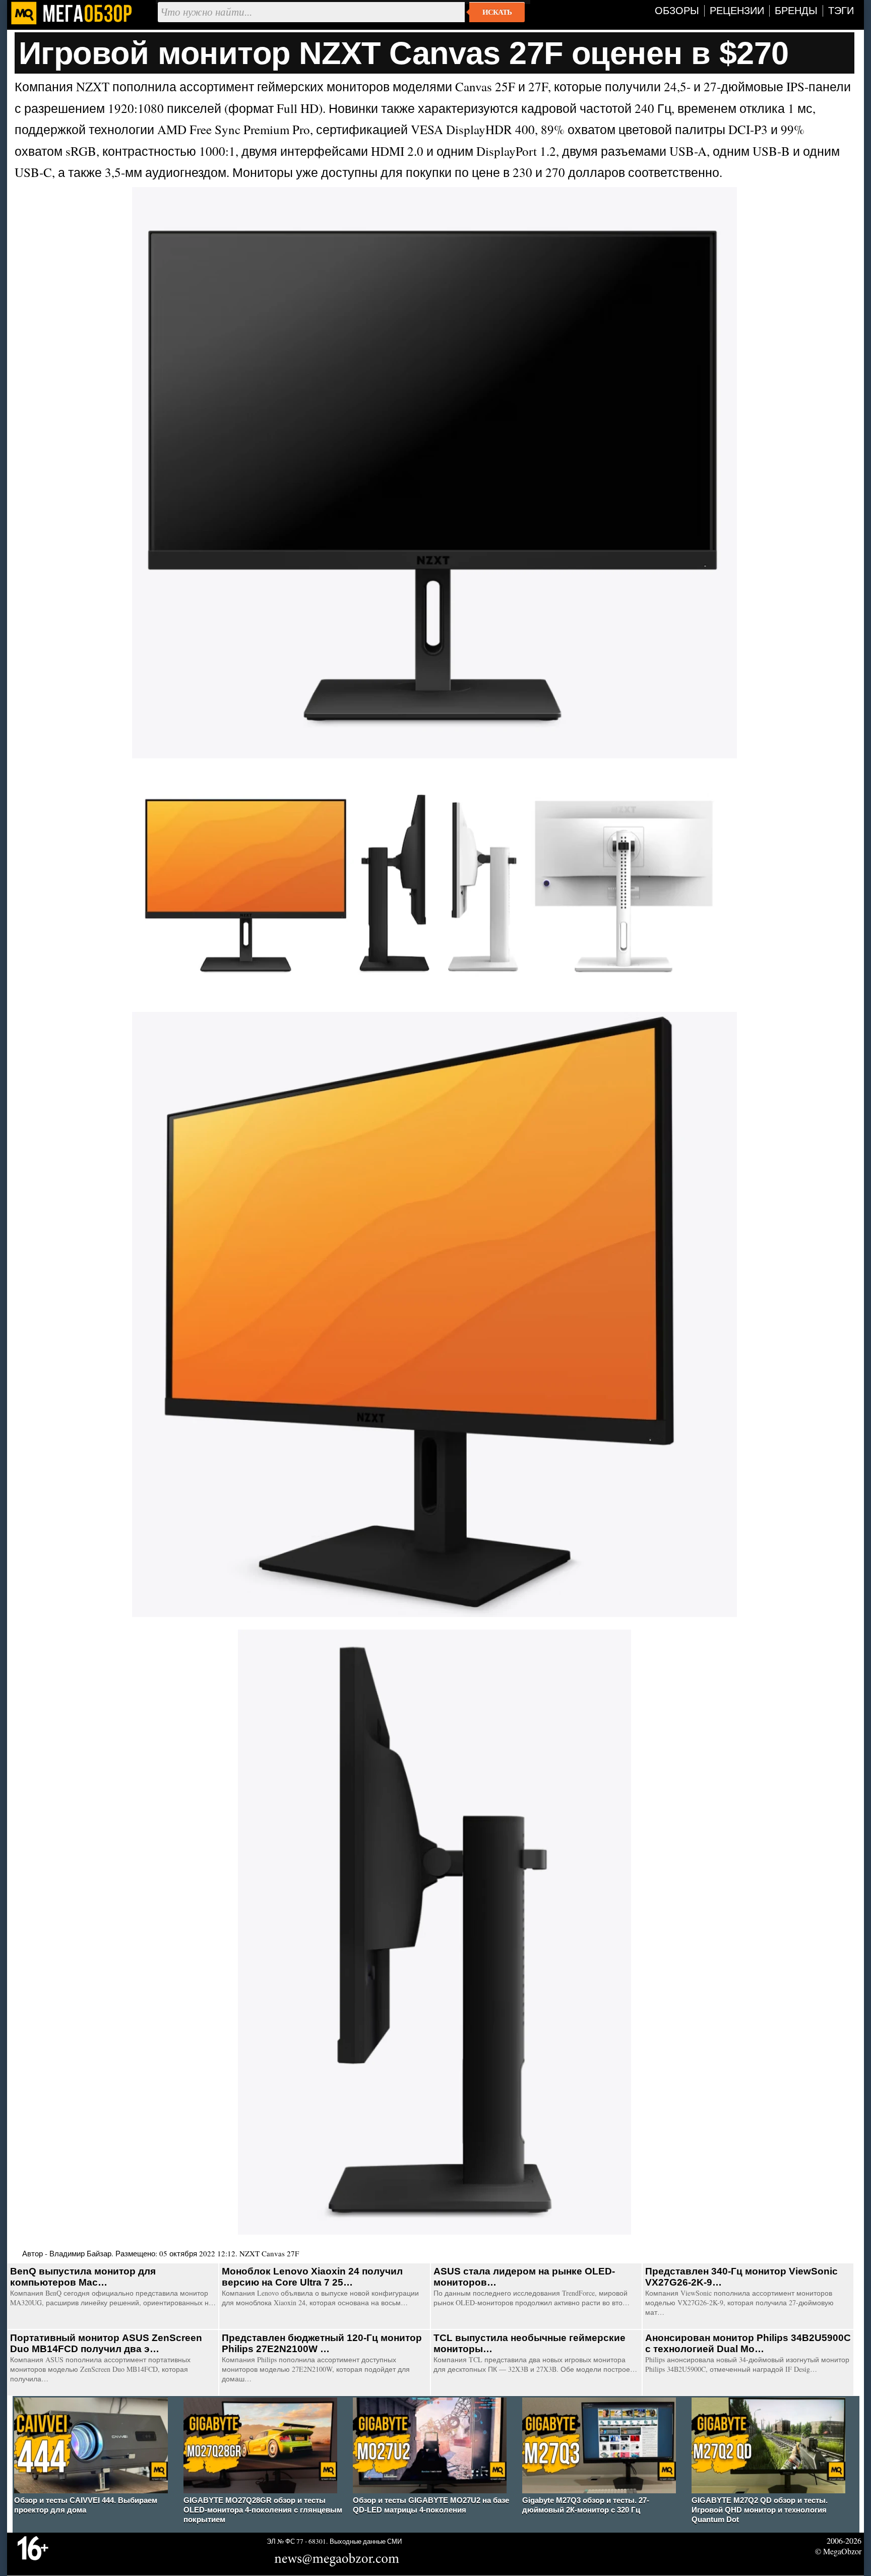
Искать (497, 12)
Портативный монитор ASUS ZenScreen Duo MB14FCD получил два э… (106, 2343)
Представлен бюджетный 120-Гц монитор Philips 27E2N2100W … (322, 2343)
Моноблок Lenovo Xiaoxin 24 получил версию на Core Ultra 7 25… (312, 2277)
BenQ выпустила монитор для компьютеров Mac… (83, 2277)
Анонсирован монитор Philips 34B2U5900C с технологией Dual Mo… (748, 2343)
